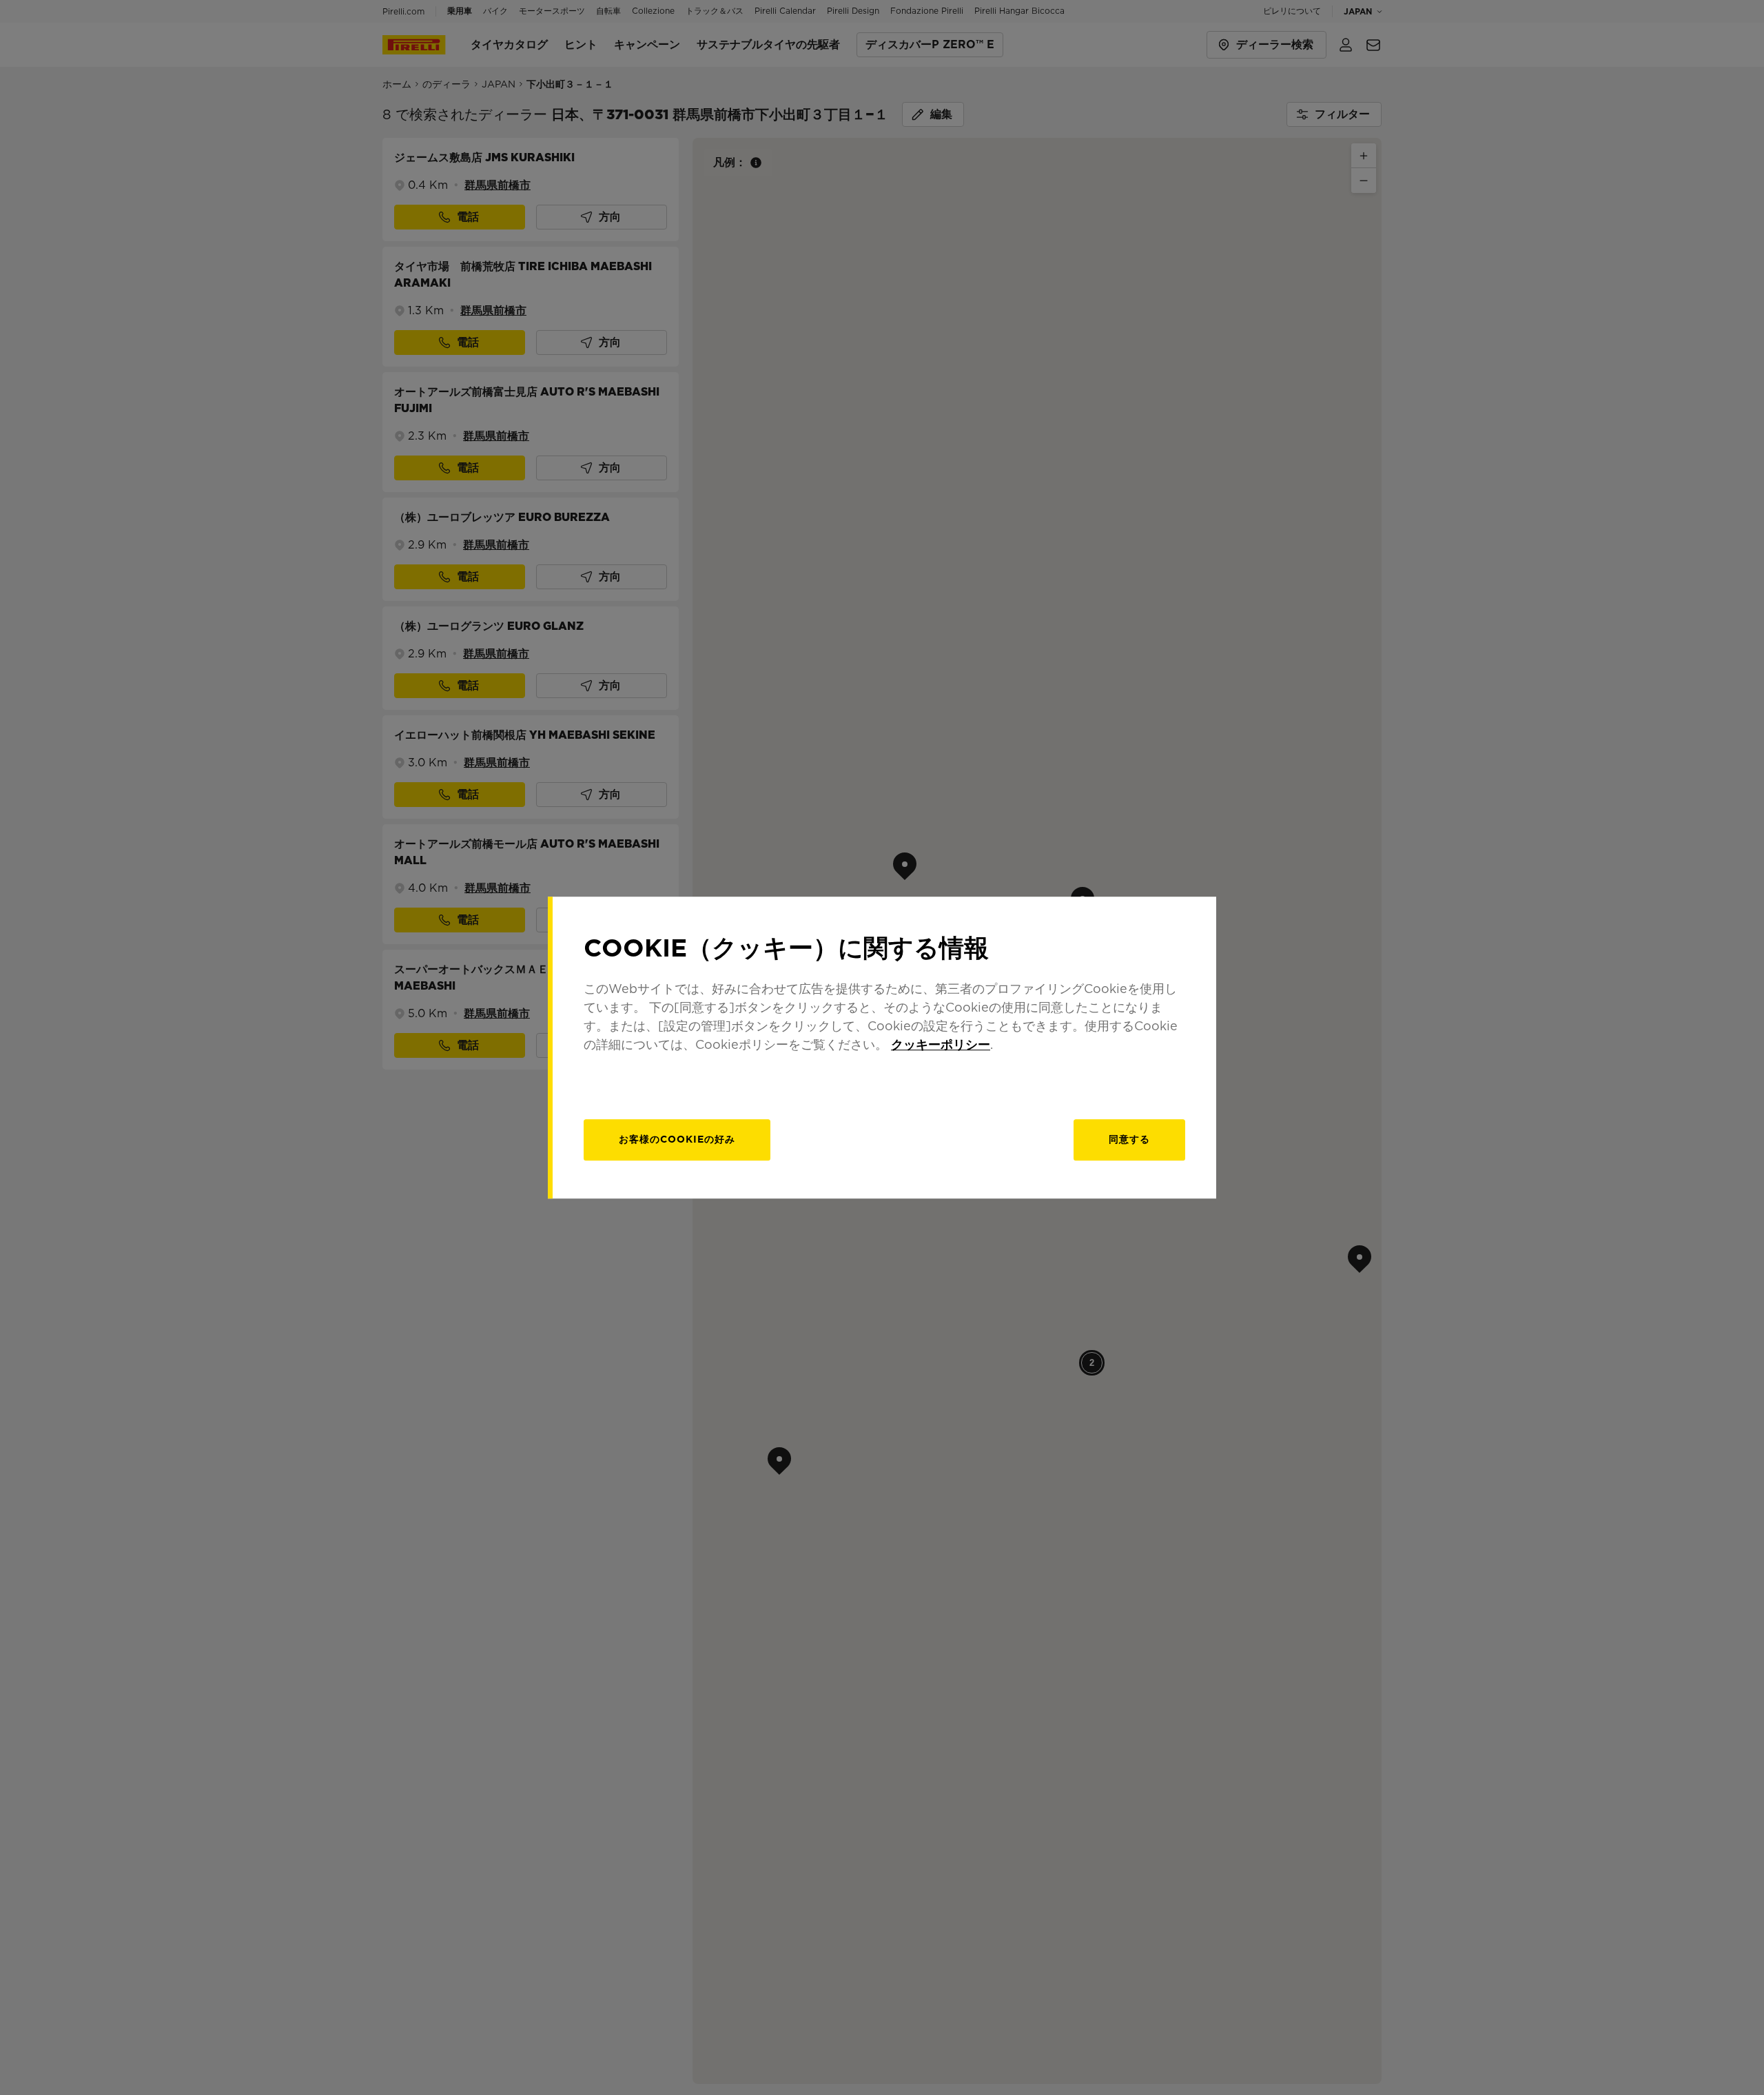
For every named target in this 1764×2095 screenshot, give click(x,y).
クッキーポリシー (941, 1044)
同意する (1129, 1139)
